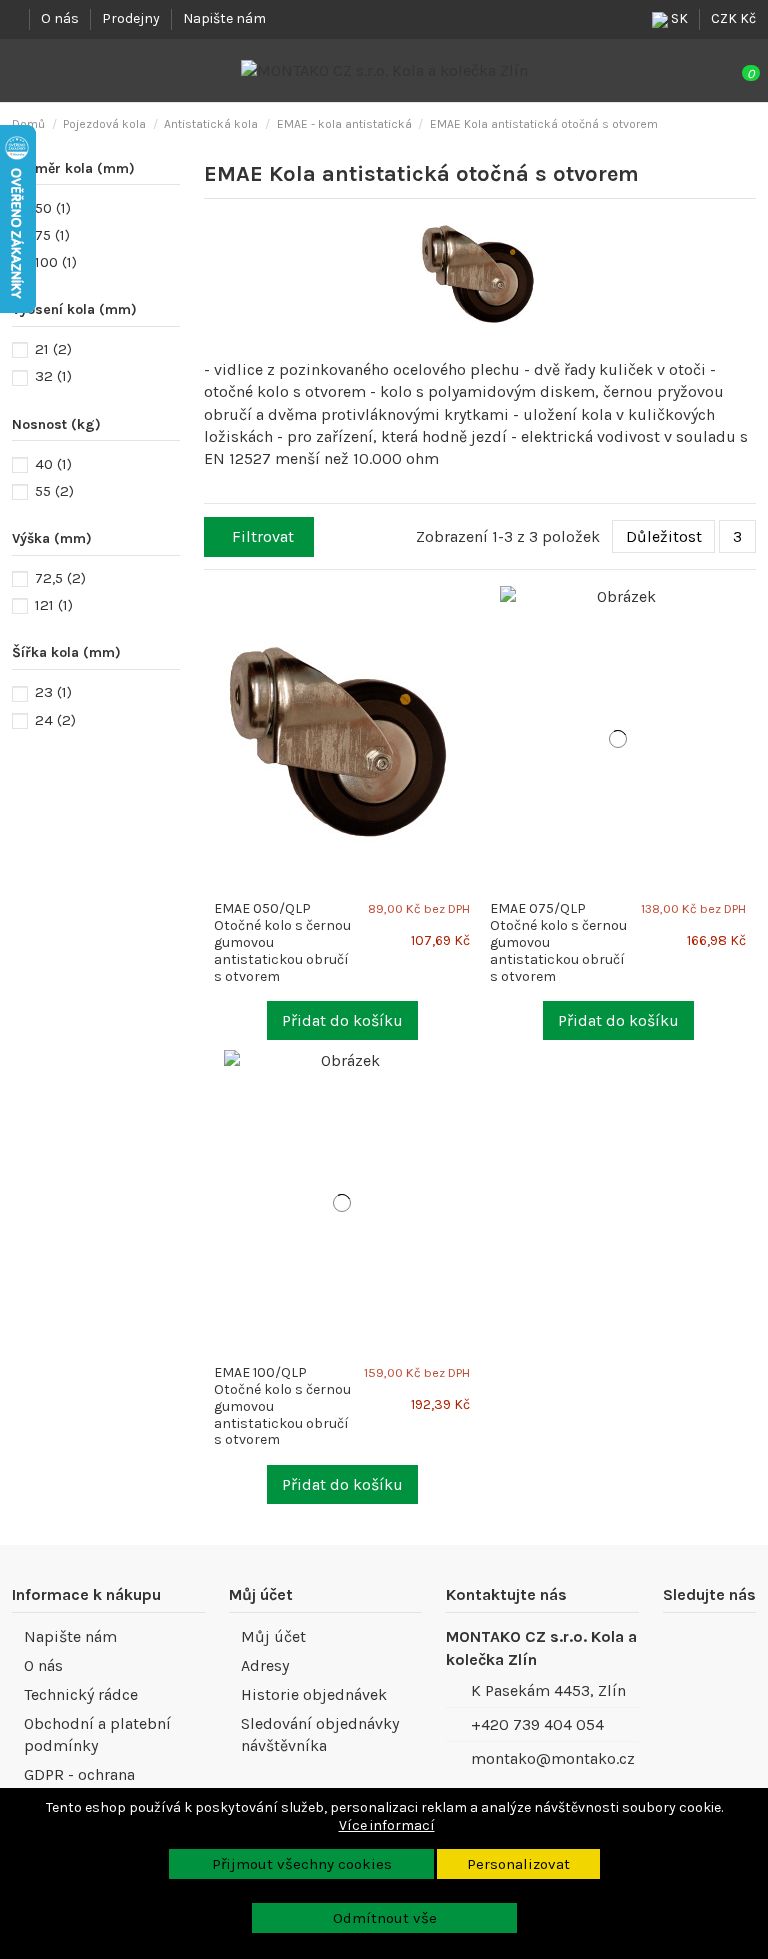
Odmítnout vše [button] (385, 1918)
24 (55, 720)
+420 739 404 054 (537, 1724)
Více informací (387, 1825)
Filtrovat (263, 536)
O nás (61, 18)
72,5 (60, 578)
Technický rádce (81, 1694)
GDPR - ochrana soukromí (79, 1785)
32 (53, 376)
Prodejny (132, 18)
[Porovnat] (472, 611)
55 (54, 491)
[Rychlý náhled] (472, 632)
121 (54, 605)
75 (52, 235)
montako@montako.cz (553, 1758)
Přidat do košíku (342, 1020)
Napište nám (224, 18)
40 (53, 464)
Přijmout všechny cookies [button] (302, 1864)
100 (56, 262)
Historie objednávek (314, 1694)
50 (53, 208)
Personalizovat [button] (518, 1864)
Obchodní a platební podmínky (97, 1734)
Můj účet (273, 1636)
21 (53, 349)
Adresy (265, 1665)
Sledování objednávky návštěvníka (320, 1734)
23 (53, 692)
